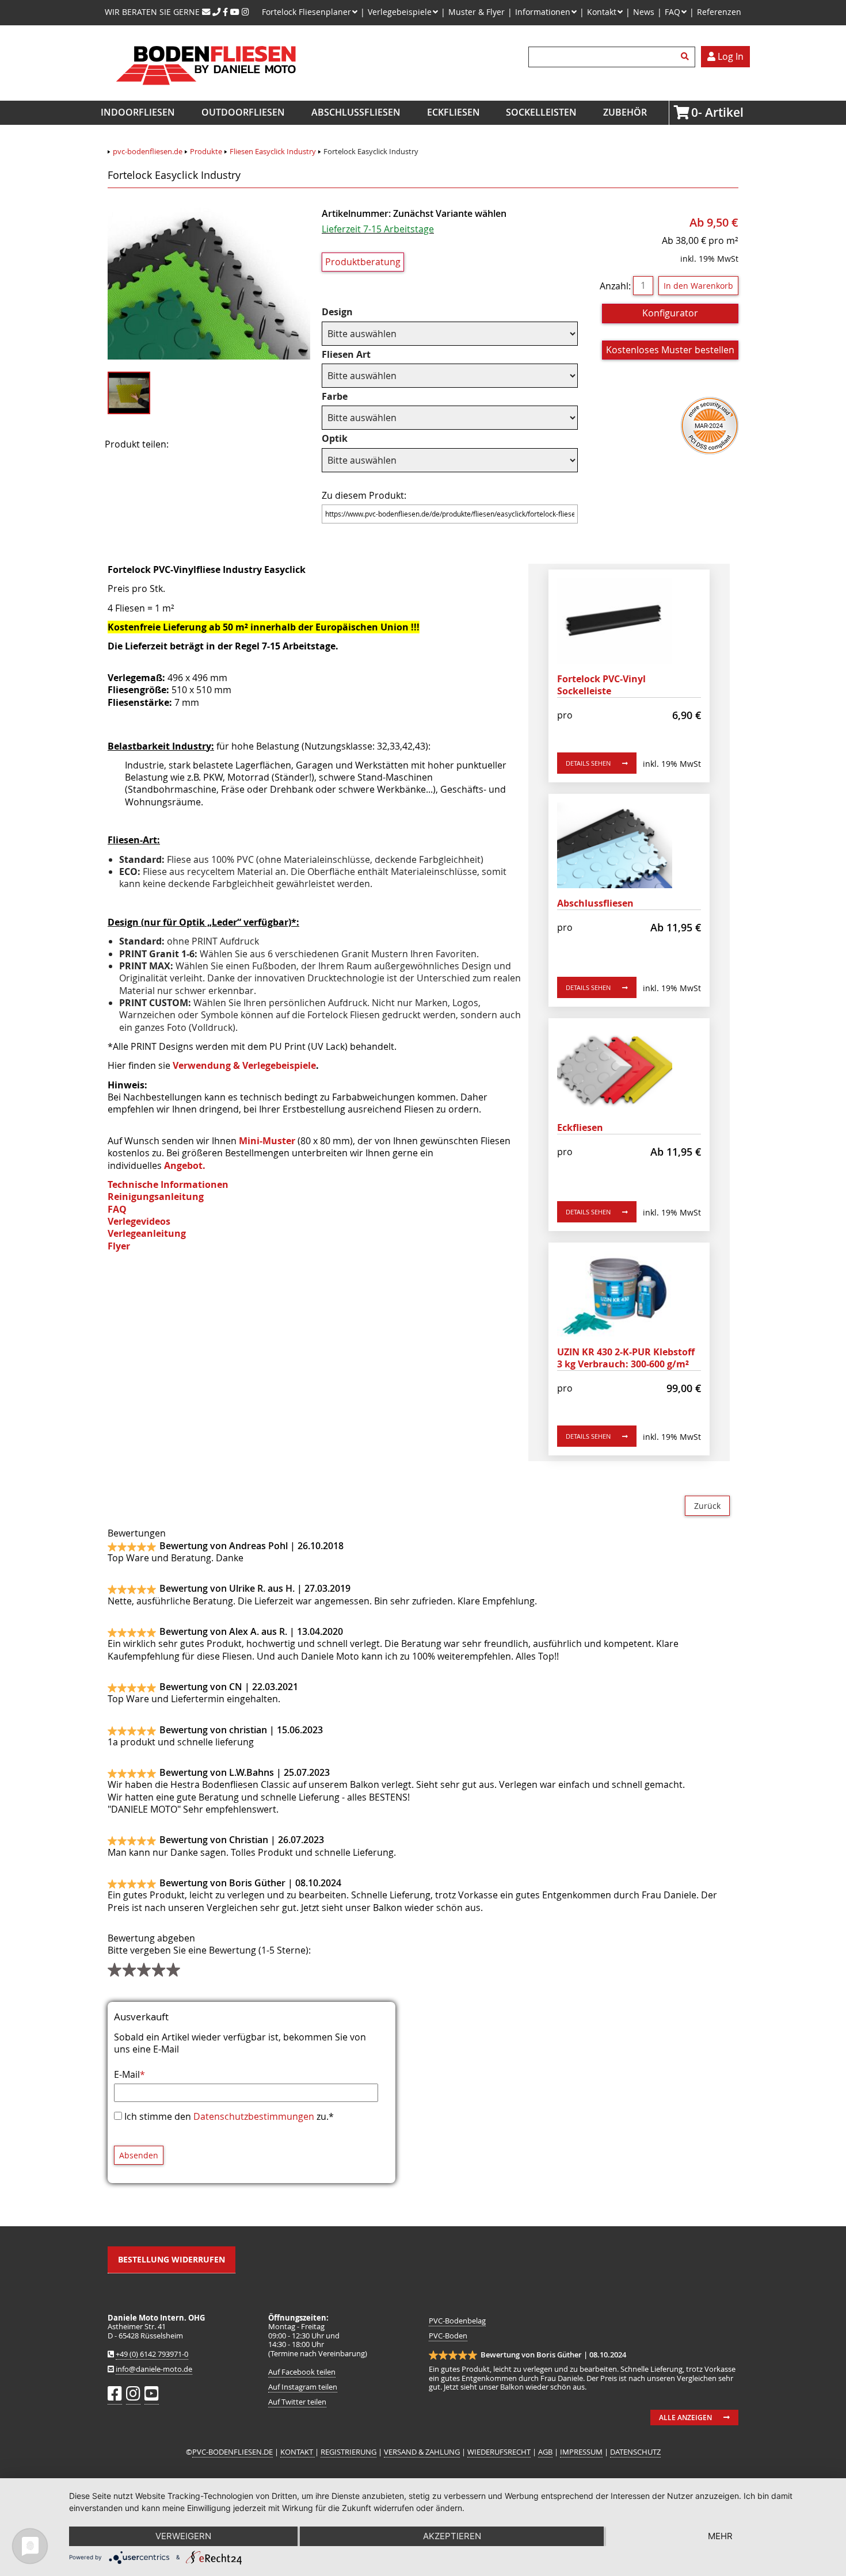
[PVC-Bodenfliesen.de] (205, 94)
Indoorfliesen (138, 112)
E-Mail (129, 2074)
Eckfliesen (454, 112)
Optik (345, 439)
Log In (729, 56)
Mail (252, 445)
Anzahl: (615, 285)
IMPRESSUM (581, 2452)
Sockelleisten (541, 112)
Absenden (139, 2155)
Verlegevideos (139, 1221)
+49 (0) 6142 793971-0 (152, 2354)
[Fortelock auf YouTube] (235, 12)
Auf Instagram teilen (303, 2387)
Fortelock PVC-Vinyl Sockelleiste (601, 685)
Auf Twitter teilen (297, 2402)
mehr (720, 2536)
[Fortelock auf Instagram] (245, 12)
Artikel (695, 112)
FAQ (117, 1209)
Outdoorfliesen (243, 112)
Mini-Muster (267, 1141)
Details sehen (588, 763)
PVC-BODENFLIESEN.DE (233, 2452)
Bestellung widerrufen (172, 2259)
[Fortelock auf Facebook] (225, 12)
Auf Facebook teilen (302, 2372)
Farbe (345, 397)
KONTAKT (298, 2452)
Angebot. (185, 1165)
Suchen (687, 57)
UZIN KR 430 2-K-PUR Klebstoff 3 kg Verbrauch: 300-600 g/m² (626, 1358)
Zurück (707, 1506)
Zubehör (625, 112)
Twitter (223, 445)
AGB (545, 2452)
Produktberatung (363, 262)
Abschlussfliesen (356, 112)
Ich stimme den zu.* (229, 2116)
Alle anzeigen (685, 2418)
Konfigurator (670, 313)
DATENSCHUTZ (635, 2452)
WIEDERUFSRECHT (499, 2452)
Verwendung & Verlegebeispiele (244, 1065)
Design (345, 312)
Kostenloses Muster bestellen (670, 350)
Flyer (119, 1246)
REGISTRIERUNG (348, 2452)
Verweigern (183, 2536)
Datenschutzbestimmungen (254, 2116)
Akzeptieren (452, 2536)
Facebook (195, 445)
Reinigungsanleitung (156, 1197)
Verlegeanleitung (147, 1233)
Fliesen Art (346, 355)
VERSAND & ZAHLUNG (422, 2452)
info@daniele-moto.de (154, 2369)
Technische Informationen (168, 1184)
